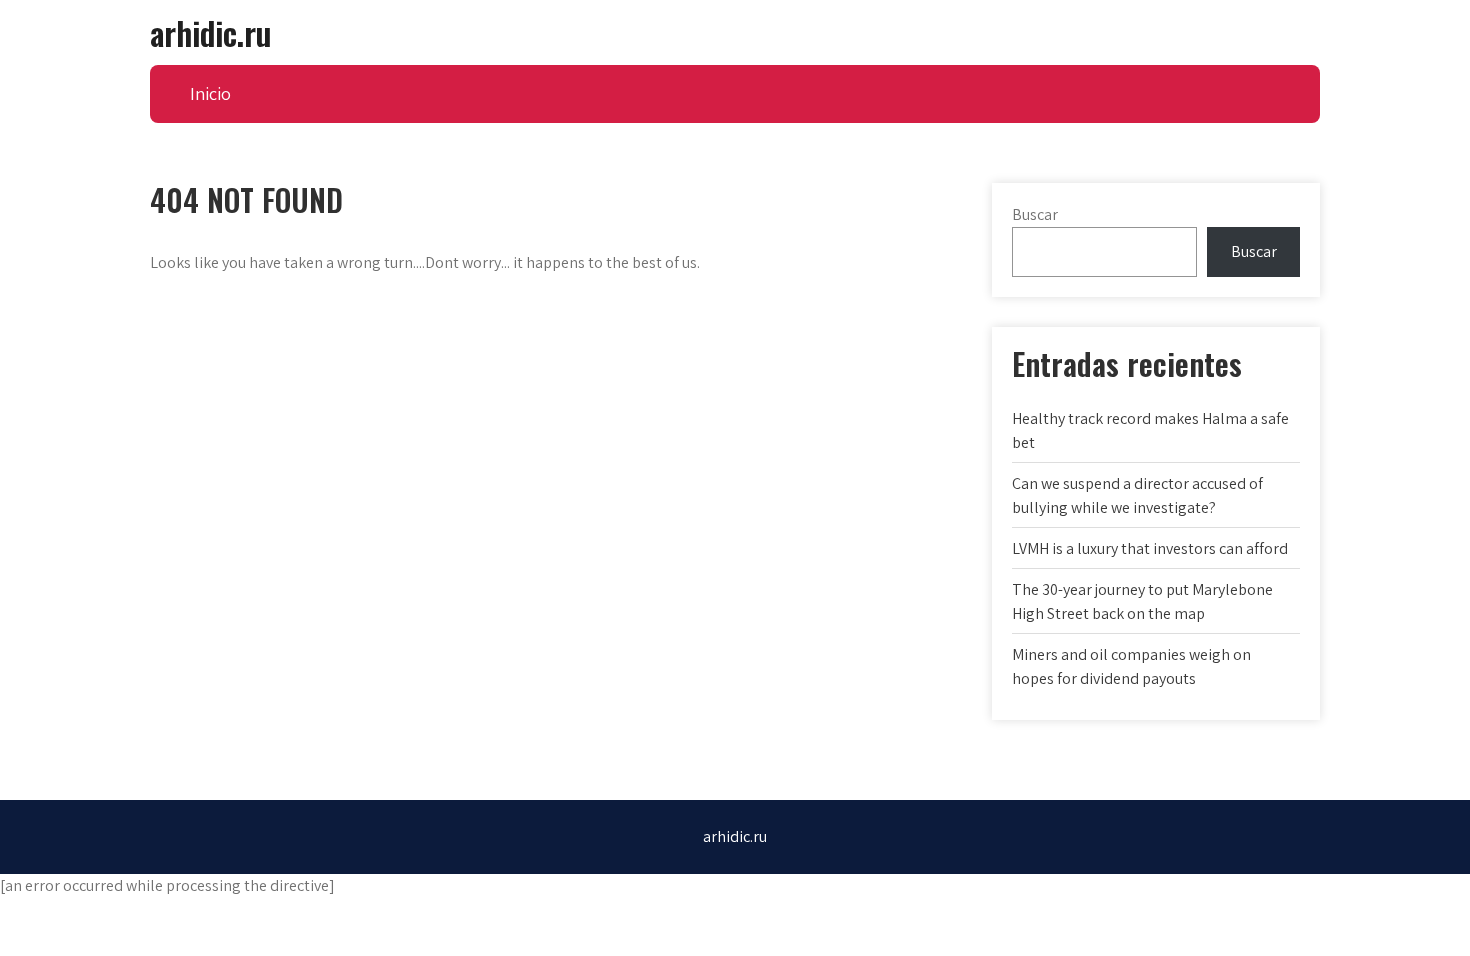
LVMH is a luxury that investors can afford (1150, 548)
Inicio (210, 93)
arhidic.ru (210, 32)
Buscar (1035, 214)
